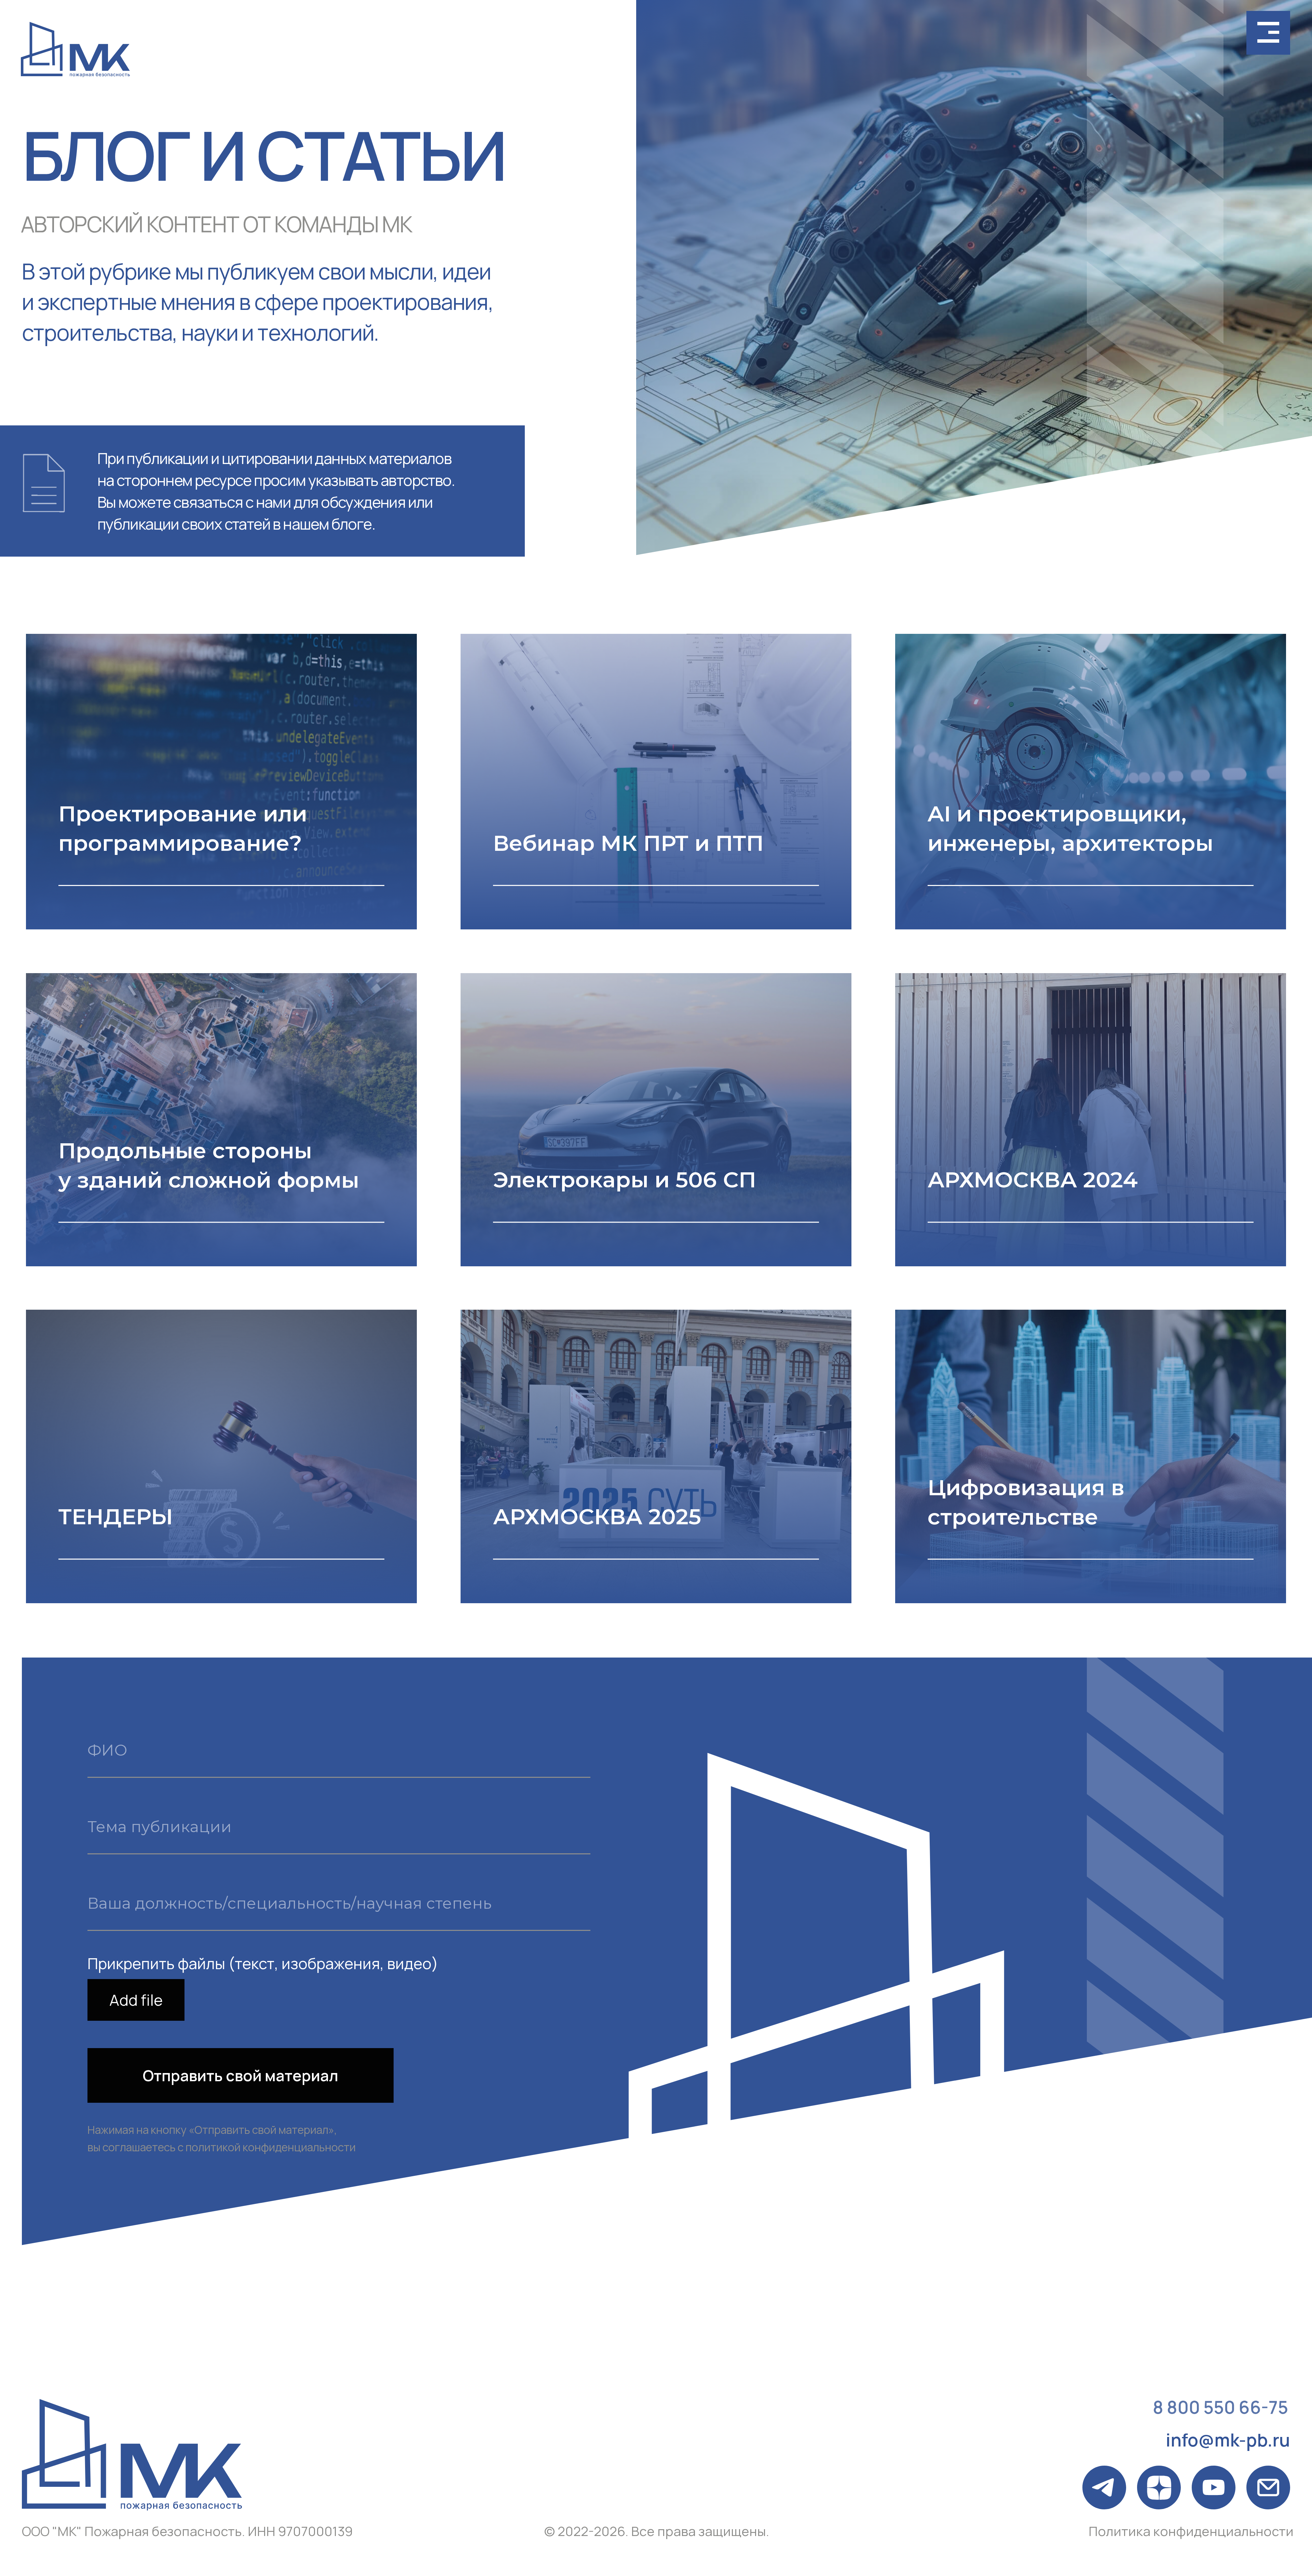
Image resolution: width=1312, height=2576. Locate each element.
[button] (1268, 33)
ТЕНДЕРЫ (116, 1516)
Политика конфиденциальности (1191, 2531)
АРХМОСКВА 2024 (1033, 1180)
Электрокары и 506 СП (625, 1180)
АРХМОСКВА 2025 (597, 1516)
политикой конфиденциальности (271, 2147)
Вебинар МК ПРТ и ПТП (628, 843)
